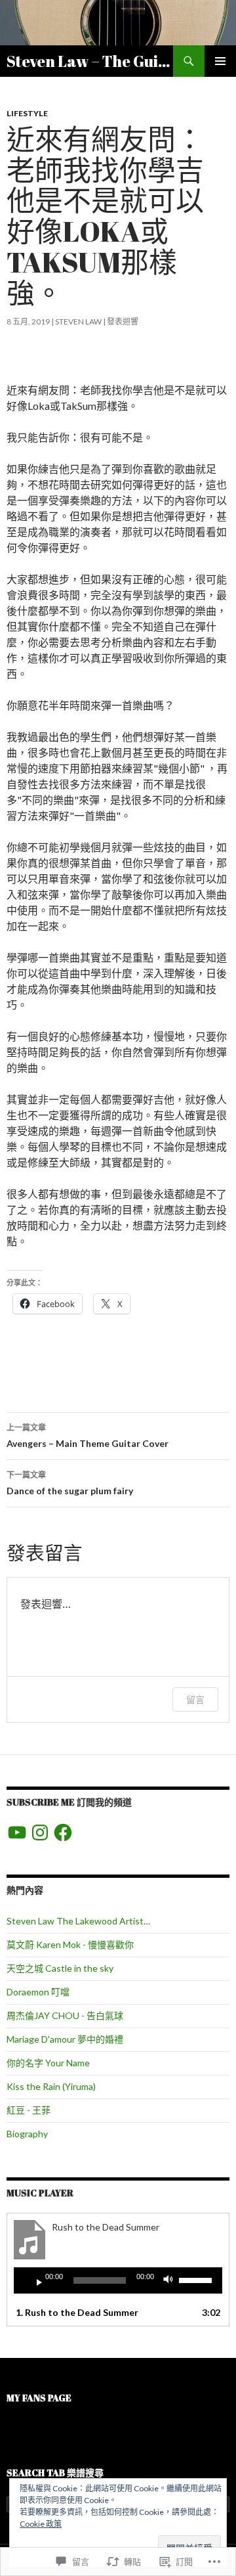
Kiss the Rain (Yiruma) (51, 2086)
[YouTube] (17, 1832)
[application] (118, 2280)
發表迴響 (123, 322)
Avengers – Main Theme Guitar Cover (88, 1436)
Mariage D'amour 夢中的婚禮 (65, 2039)
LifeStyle (27, 113)
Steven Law (78, 322)
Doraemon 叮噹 (38, 1992)
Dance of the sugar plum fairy (70, 1483)
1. (77, 2312)
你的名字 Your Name (48, 2063)
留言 (195, 1699)
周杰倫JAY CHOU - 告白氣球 (65, 2015)
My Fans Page (39, 2398)
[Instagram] (40, 1832)
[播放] (34, 2280)
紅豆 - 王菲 (29, 2110)
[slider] (197, 2279)
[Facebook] (63, 1832)
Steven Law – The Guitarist (90, 61)
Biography (27, 2134)
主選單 (220, 61)
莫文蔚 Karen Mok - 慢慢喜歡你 (70, 1944)
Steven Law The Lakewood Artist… (78, 1921)
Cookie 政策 (41, 2524)
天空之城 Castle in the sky (60, 1968)
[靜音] (172, 2280)
